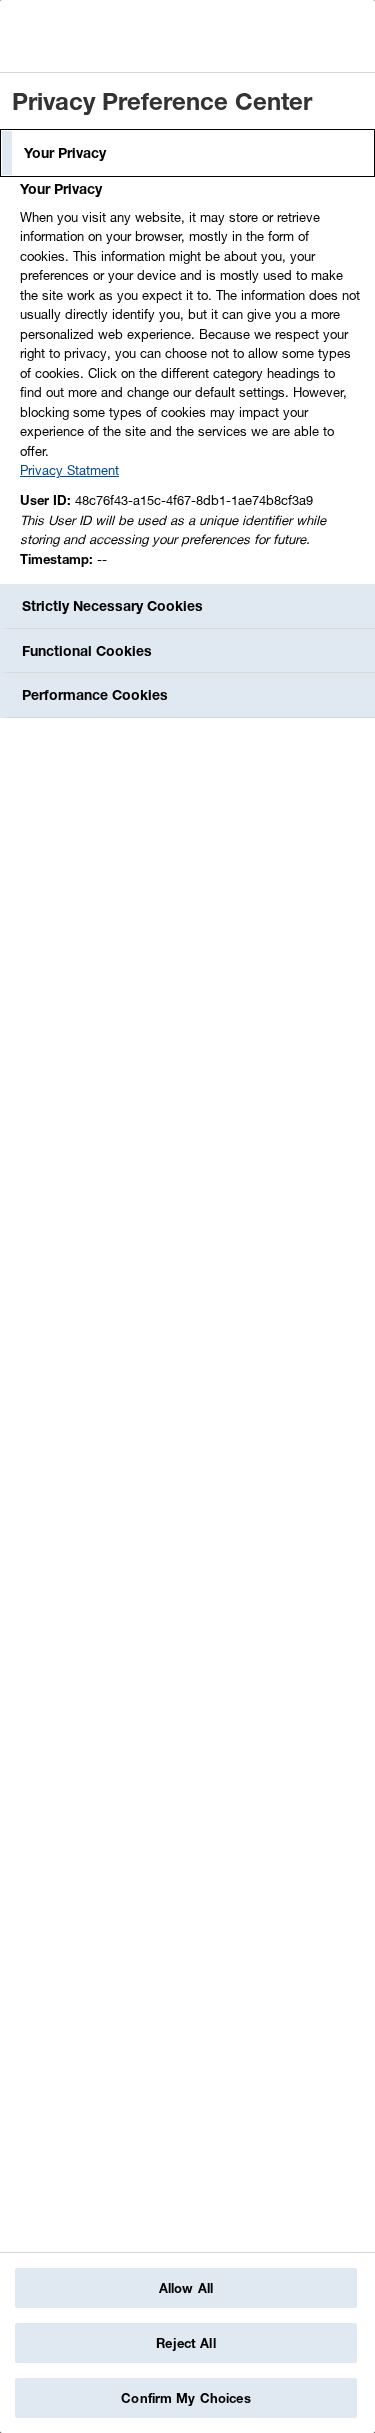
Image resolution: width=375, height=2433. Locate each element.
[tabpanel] (190, 379)
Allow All (186, 2288)
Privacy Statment (69, 470)
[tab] (187, 153)
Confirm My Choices (185, 2398)
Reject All (185, 2343)
